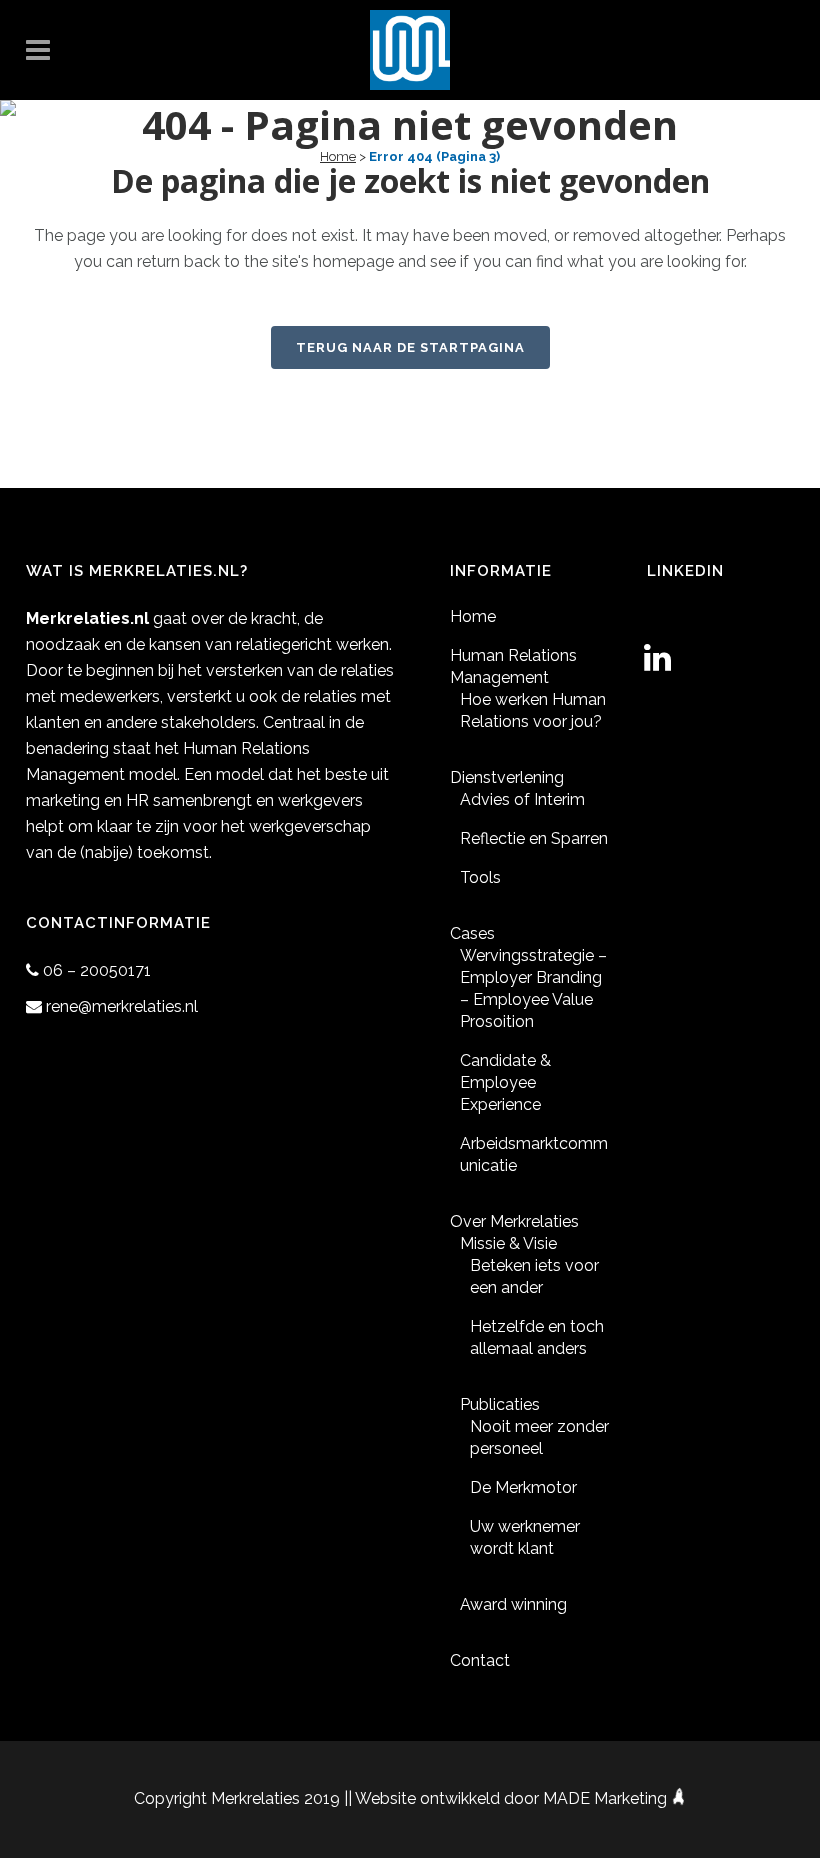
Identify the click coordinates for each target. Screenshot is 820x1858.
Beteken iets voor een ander (534, 1276)
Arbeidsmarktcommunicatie (534, 1154)
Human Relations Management (513, 666)
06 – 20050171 (97, 970)
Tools (480, 877)
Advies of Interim (522, 799)
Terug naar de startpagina (410, 347)
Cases (472, 933)
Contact (480, 1660)
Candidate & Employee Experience (505, 1082)
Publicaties (500, 1404)
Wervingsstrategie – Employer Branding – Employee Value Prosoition (533, 988)
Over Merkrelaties (514, 1221)
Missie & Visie (508, 1243)
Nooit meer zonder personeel (539, 1437)
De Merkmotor (523, 1487)
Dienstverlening (507, 777)
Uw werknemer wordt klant (525, 1537)
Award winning (513, 1604)
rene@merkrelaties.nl (122, 1006)
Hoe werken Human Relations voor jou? (533, 710)
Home (338, 156)
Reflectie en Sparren (534, 838)
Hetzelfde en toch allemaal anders (537, 1337)
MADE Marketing (607, 1798)
